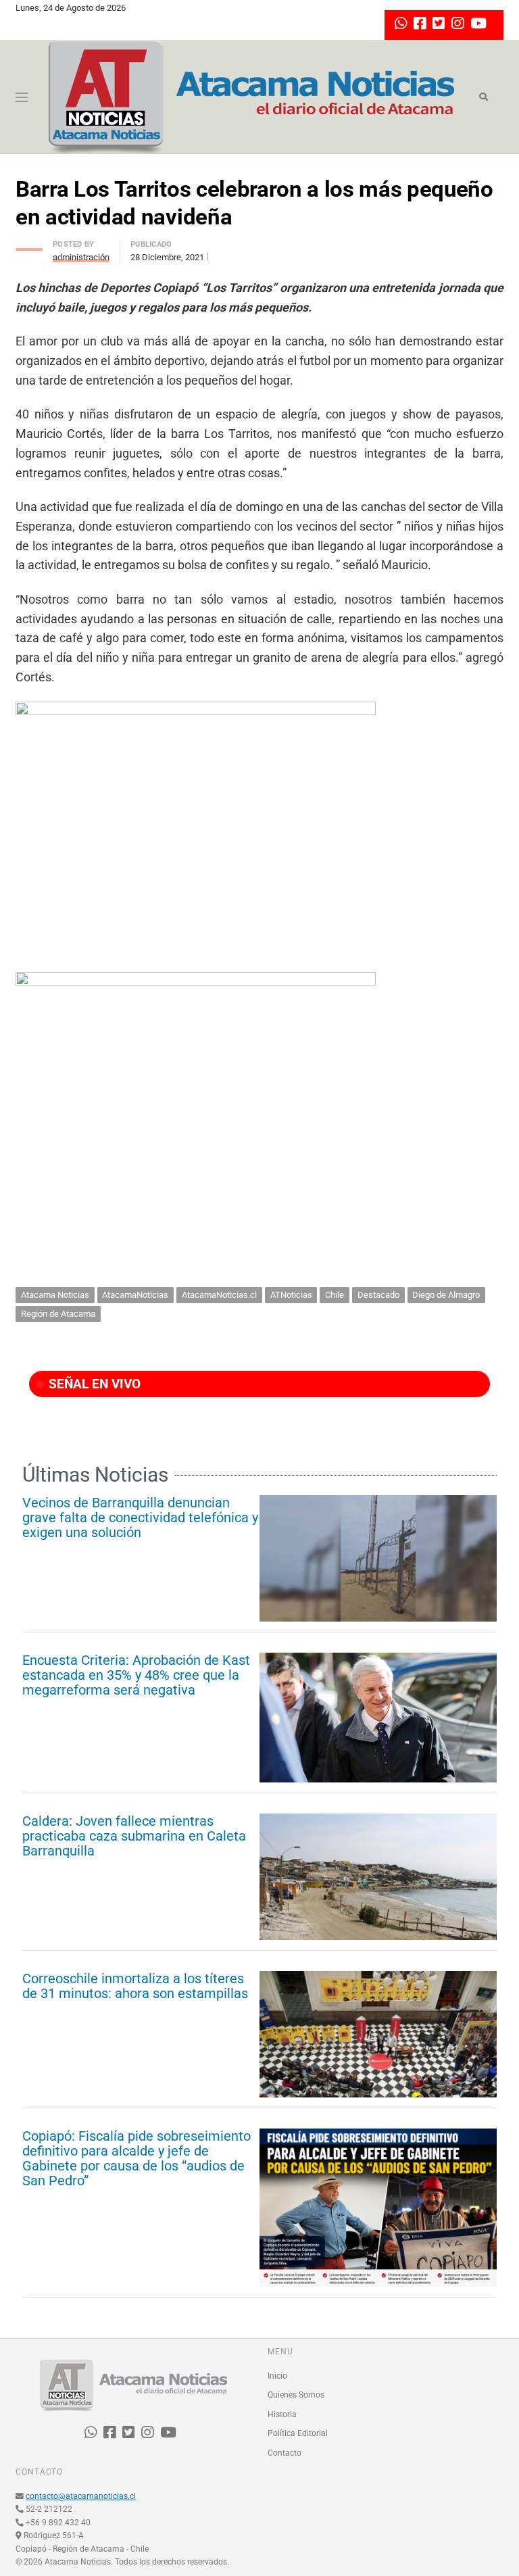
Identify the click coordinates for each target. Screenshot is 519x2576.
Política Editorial (298, 2433)
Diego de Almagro (446, 1295)
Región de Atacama (58, 1314)
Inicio (277, 2376)
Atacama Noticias (55, 1295)
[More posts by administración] (29, 246)
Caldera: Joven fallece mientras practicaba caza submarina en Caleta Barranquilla (134, 1836)
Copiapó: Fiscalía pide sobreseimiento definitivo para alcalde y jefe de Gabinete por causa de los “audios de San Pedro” (137, 2158)
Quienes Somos (296, 2395)
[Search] (484, 97)
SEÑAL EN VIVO (93, 1384)
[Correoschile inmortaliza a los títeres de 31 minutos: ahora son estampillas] (378, 2034)
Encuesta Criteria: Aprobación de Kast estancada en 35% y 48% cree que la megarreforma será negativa (136, 1675)
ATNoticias (291, 1295)
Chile (335, 1295)
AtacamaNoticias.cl (219, 1295)
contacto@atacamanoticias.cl (81, 2496)
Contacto (285, 2453)
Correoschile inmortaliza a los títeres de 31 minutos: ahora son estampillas (135, 1986)
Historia (282, 2414)
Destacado (378, 1295)
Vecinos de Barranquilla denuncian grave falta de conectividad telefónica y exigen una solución (140, 1517)
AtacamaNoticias (135, 1295)
